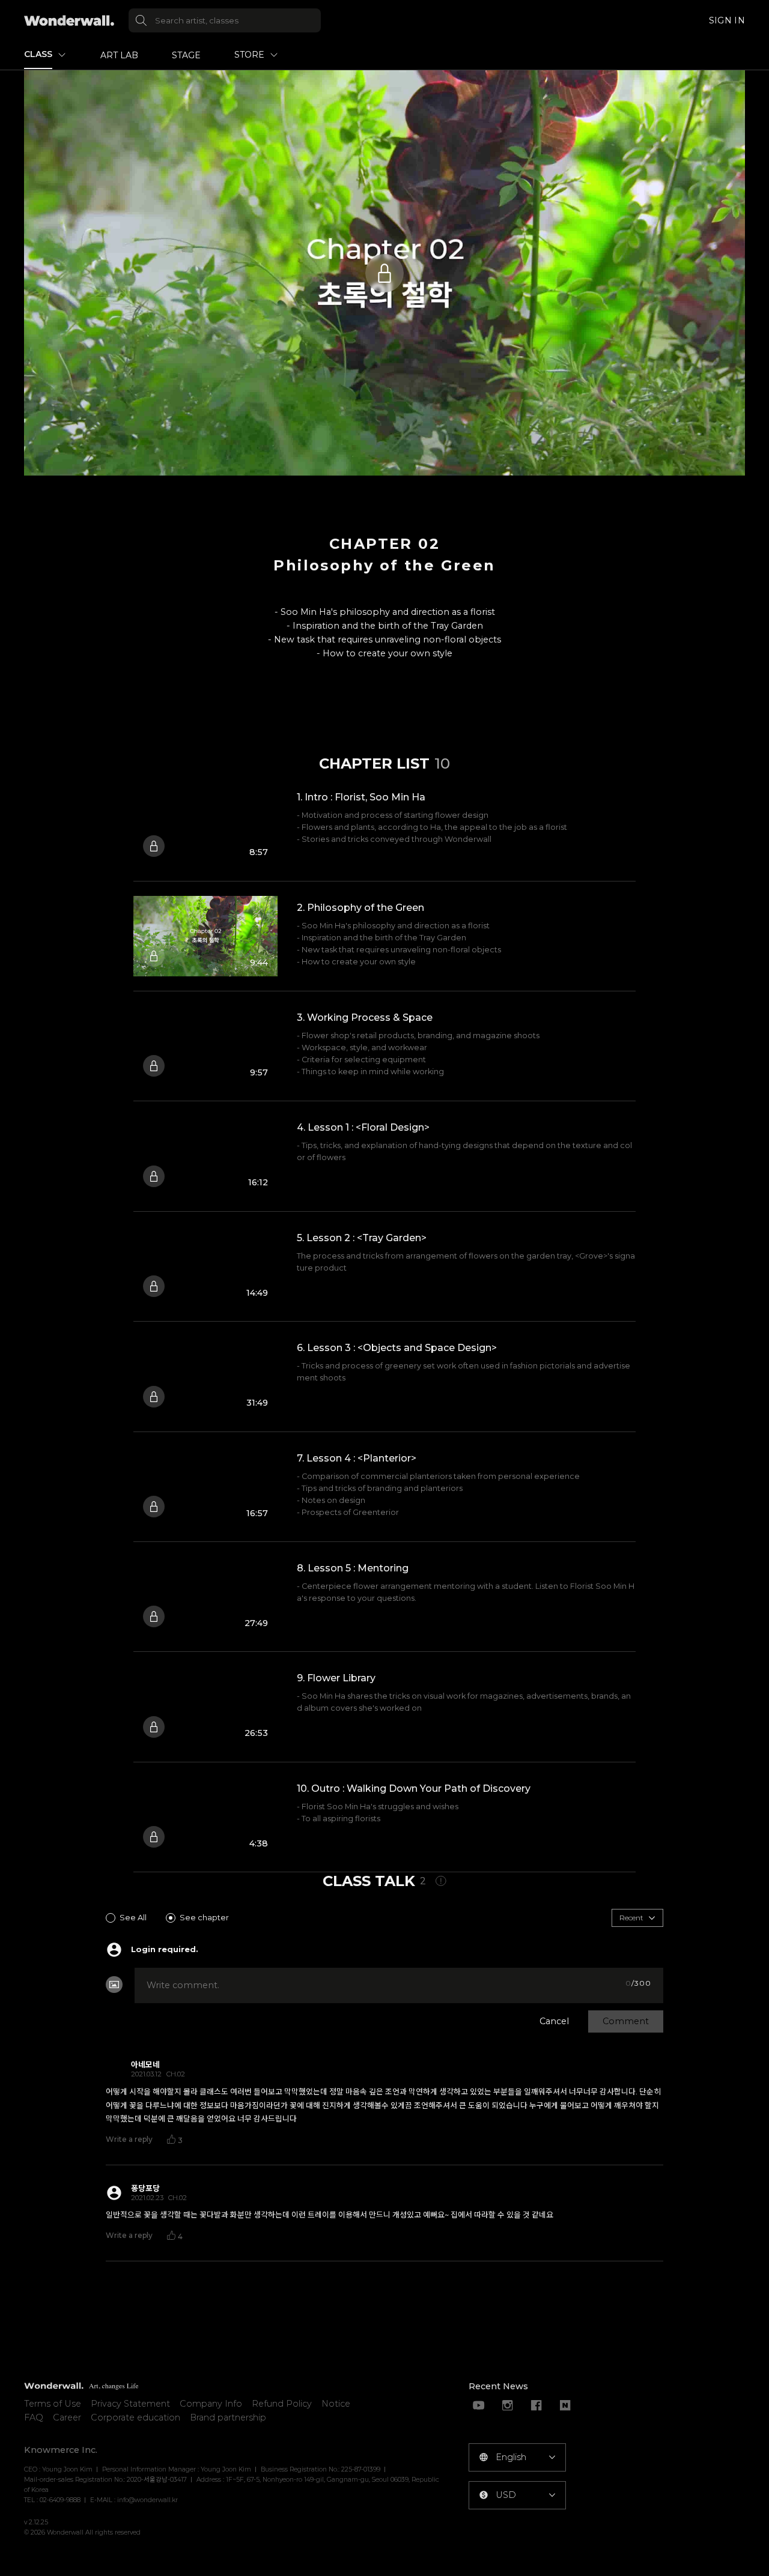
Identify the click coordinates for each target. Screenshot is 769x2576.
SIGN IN (727, 20)
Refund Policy (282, 2404)
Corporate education (135, 2417)
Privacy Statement (130, 2404)
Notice (336, 2404)
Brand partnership (228, 2417)
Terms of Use (53, 2404)
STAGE (186, 55)
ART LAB (119, 55)
